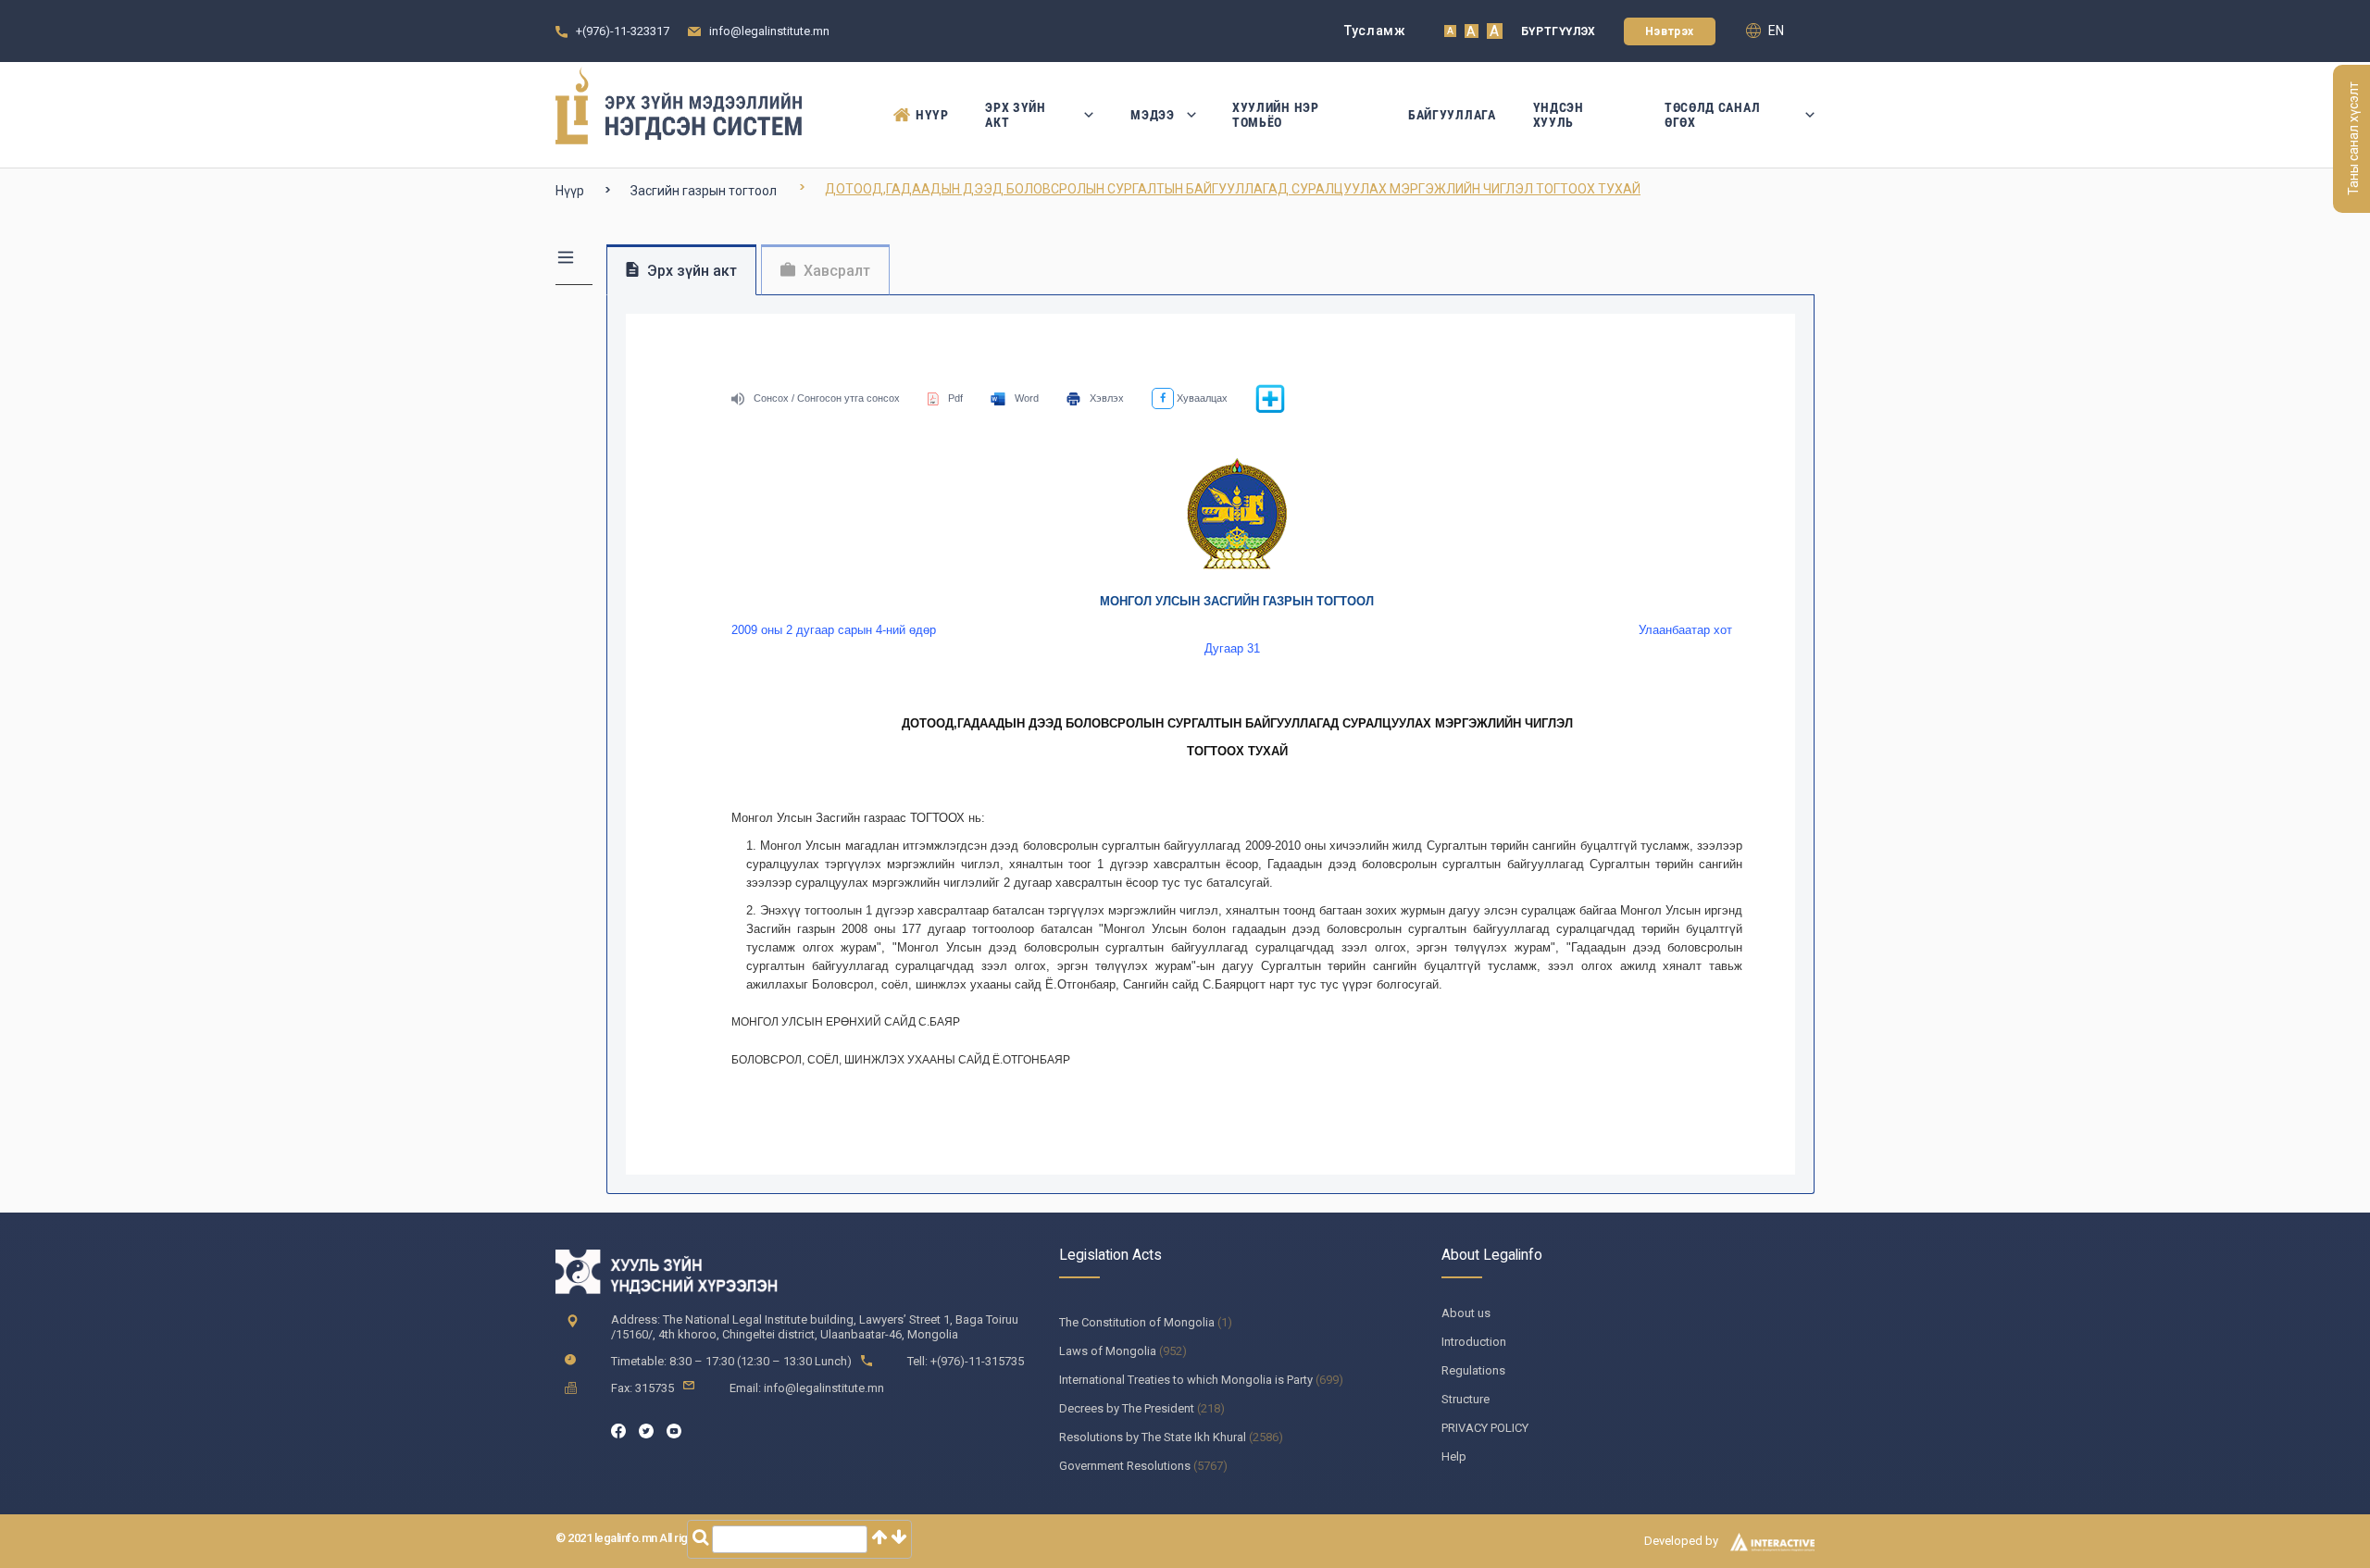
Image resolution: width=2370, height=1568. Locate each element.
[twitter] (646, 1430)
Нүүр (932, 115)
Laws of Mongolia (1108, 1351)
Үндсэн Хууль (1559, 115)
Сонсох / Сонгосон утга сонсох (827, 398)
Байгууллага (1452, 115)
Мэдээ (1153, 115)
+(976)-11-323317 (623, 31)
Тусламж (1375, 31)
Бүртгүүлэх (1559, 31)
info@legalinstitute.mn (769, 31)
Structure (1466, 1399)
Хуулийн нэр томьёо (1276, 115)
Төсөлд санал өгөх (1712, 115)
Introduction (1474, 1342)
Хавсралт (835, 271)
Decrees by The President (1127, 1408)
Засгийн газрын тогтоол (704, 191)
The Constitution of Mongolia (1137, 1322)
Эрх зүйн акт (1016, 115)
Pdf (955, 398)
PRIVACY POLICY (1485, 1428)
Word (1027, 398)
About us (1466, 1313)
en (1775, 31)
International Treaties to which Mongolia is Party (1186, 1380)
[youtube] (674, 1430)
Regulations (1473, 1370)
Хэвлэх (1107, 398)
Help (1454, 1456)
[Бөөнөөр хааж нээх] (1270, 410)
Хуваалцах (1201, 398)
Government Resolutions (1125, 1466)
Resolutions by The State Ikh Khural (1153, 1437)
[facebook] (618, 1430)
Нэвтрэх (1670, 31)
